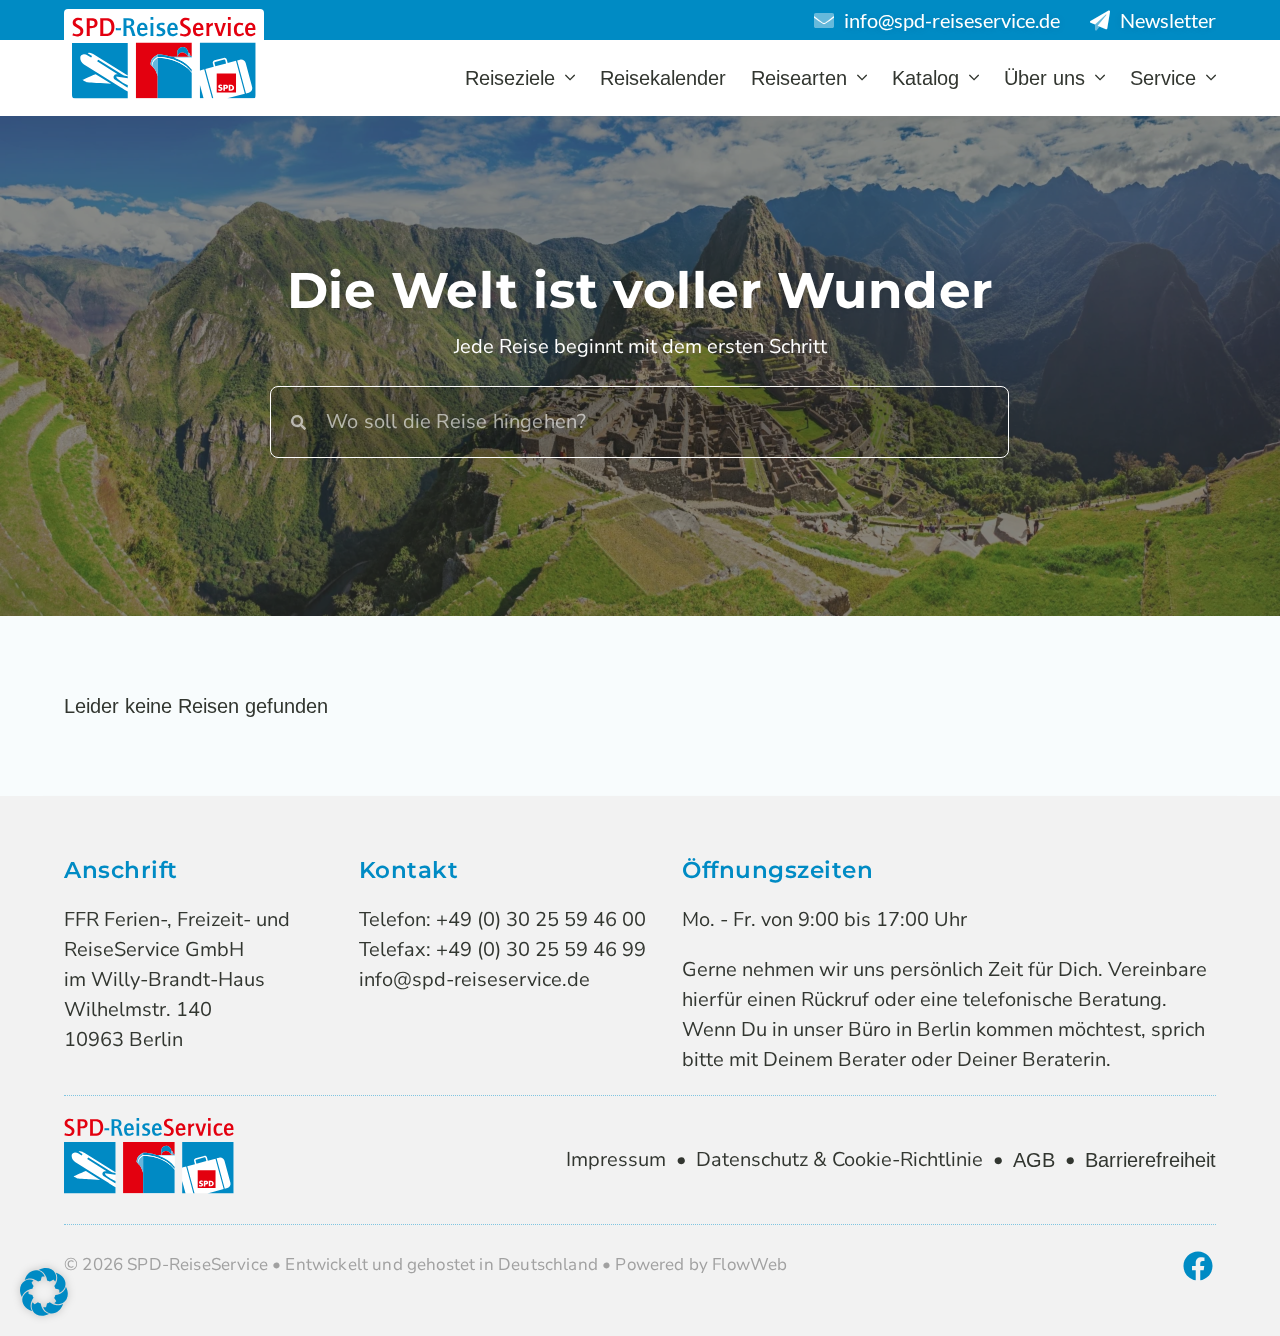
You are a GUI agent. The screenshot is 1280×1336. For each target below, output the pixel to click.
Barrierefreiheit (1150, 1160)
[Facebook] (1198, 1266)
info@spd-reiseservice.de (474, 979)
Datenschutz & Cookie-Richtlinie (839, 1159)
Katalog (925, 78)
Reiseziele (510, 78)
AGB (1034, 1160)
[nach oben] (1209, 1289)
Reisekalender (663, 78)
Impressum (616, 1159)
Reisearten (799, 78)
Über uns (1044, 78)
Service (1163, 78)
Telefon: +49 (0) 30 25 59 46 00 (502, 919)
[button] (44, 1292)
